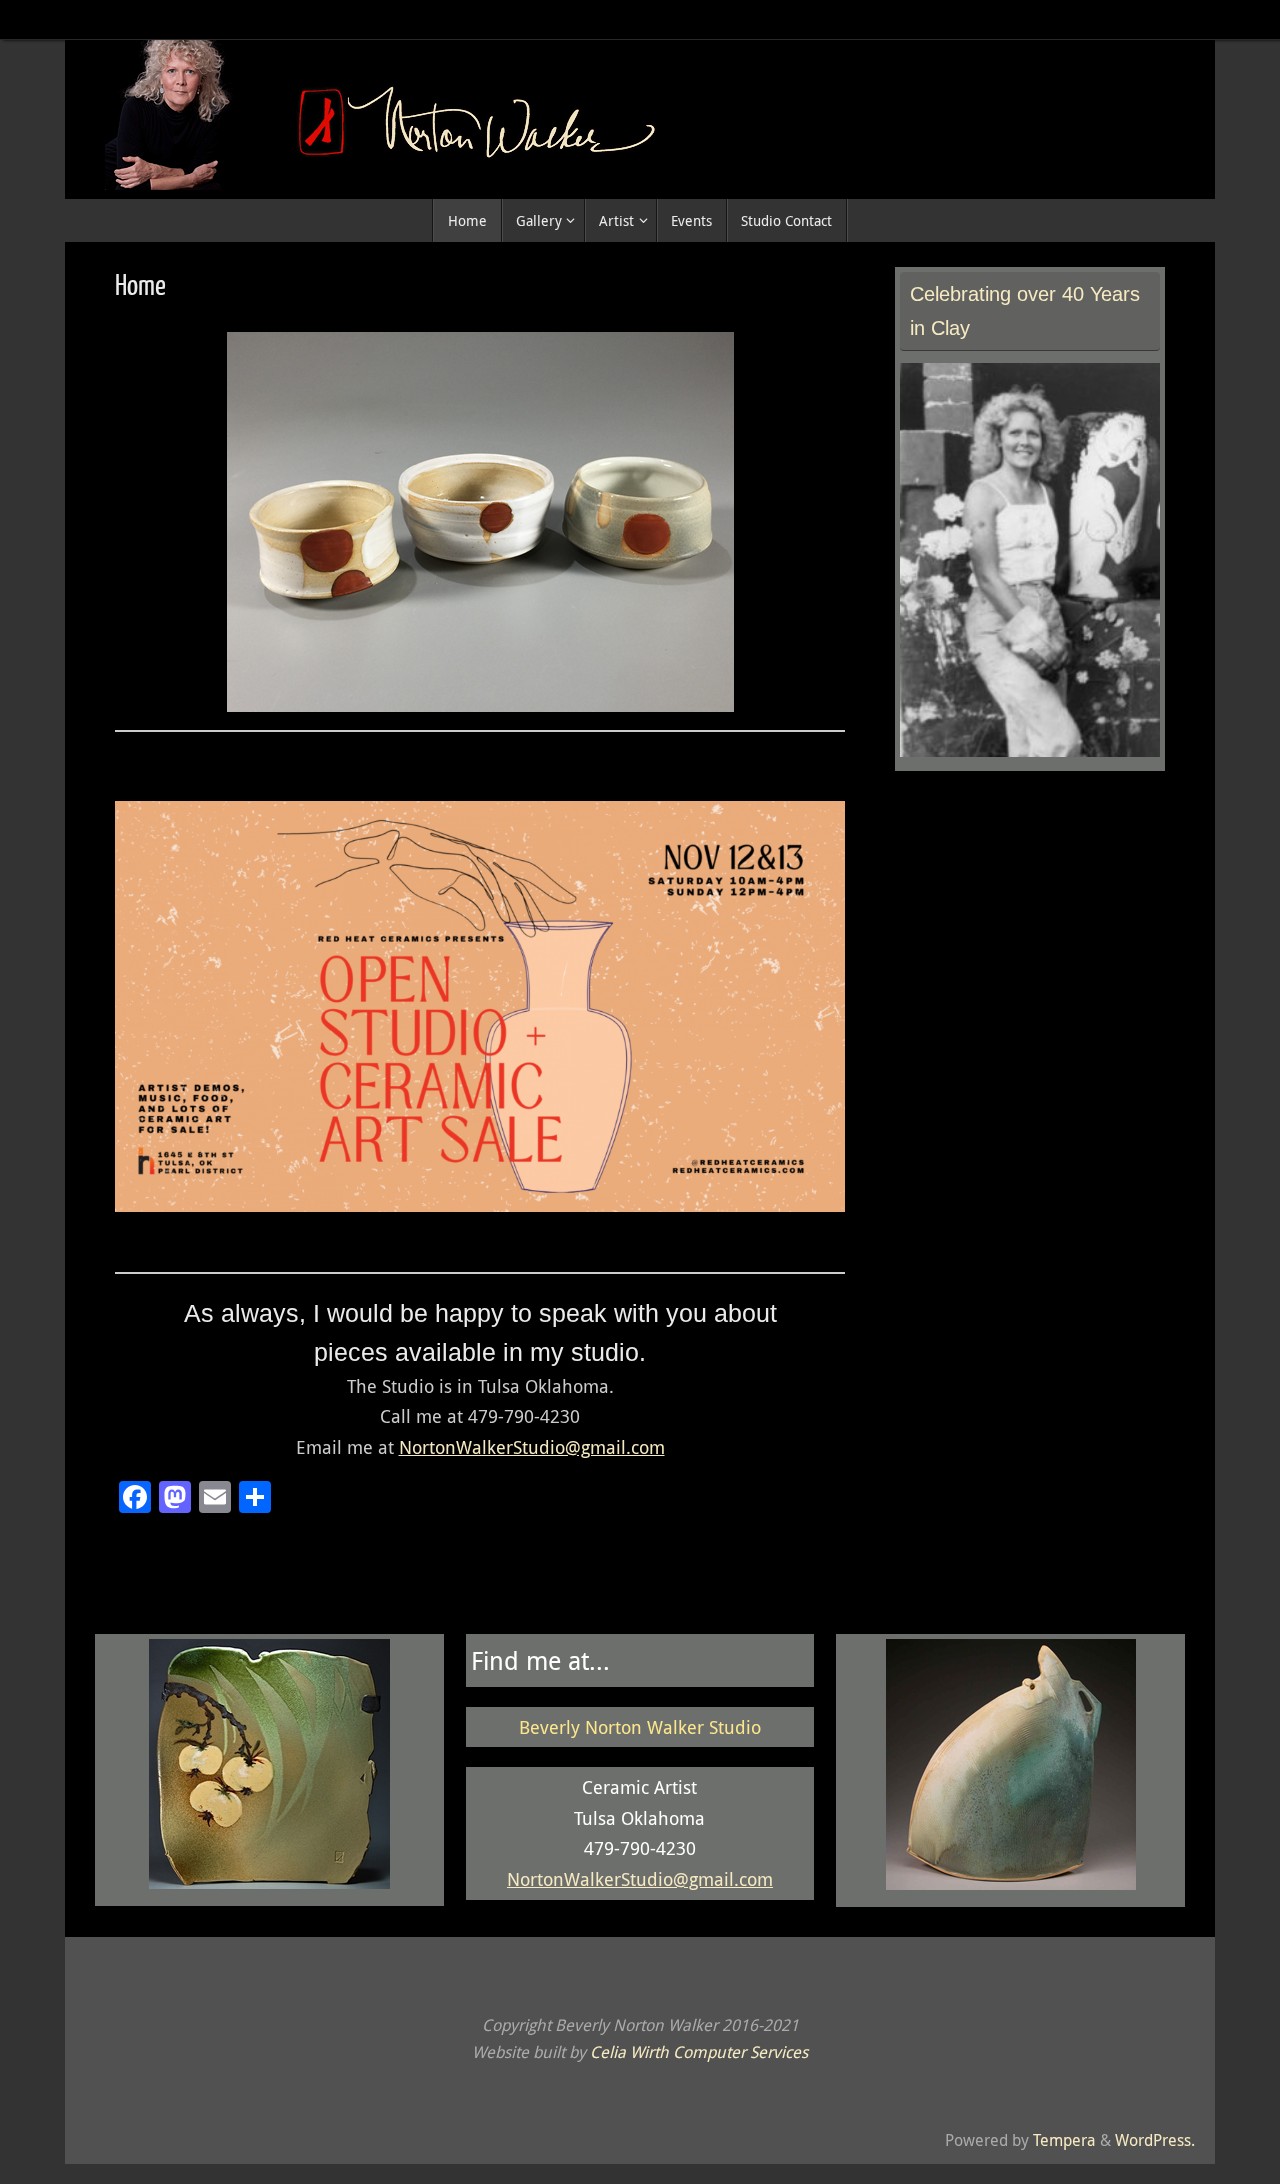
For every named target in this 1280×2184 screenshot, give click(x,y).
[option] (480, 522)
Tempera (1064, 2140)
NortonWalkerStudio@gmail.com (532, 1447)
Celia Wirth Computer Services (699, 2052)
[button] (408, 686)
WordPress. (1155, 2140)
